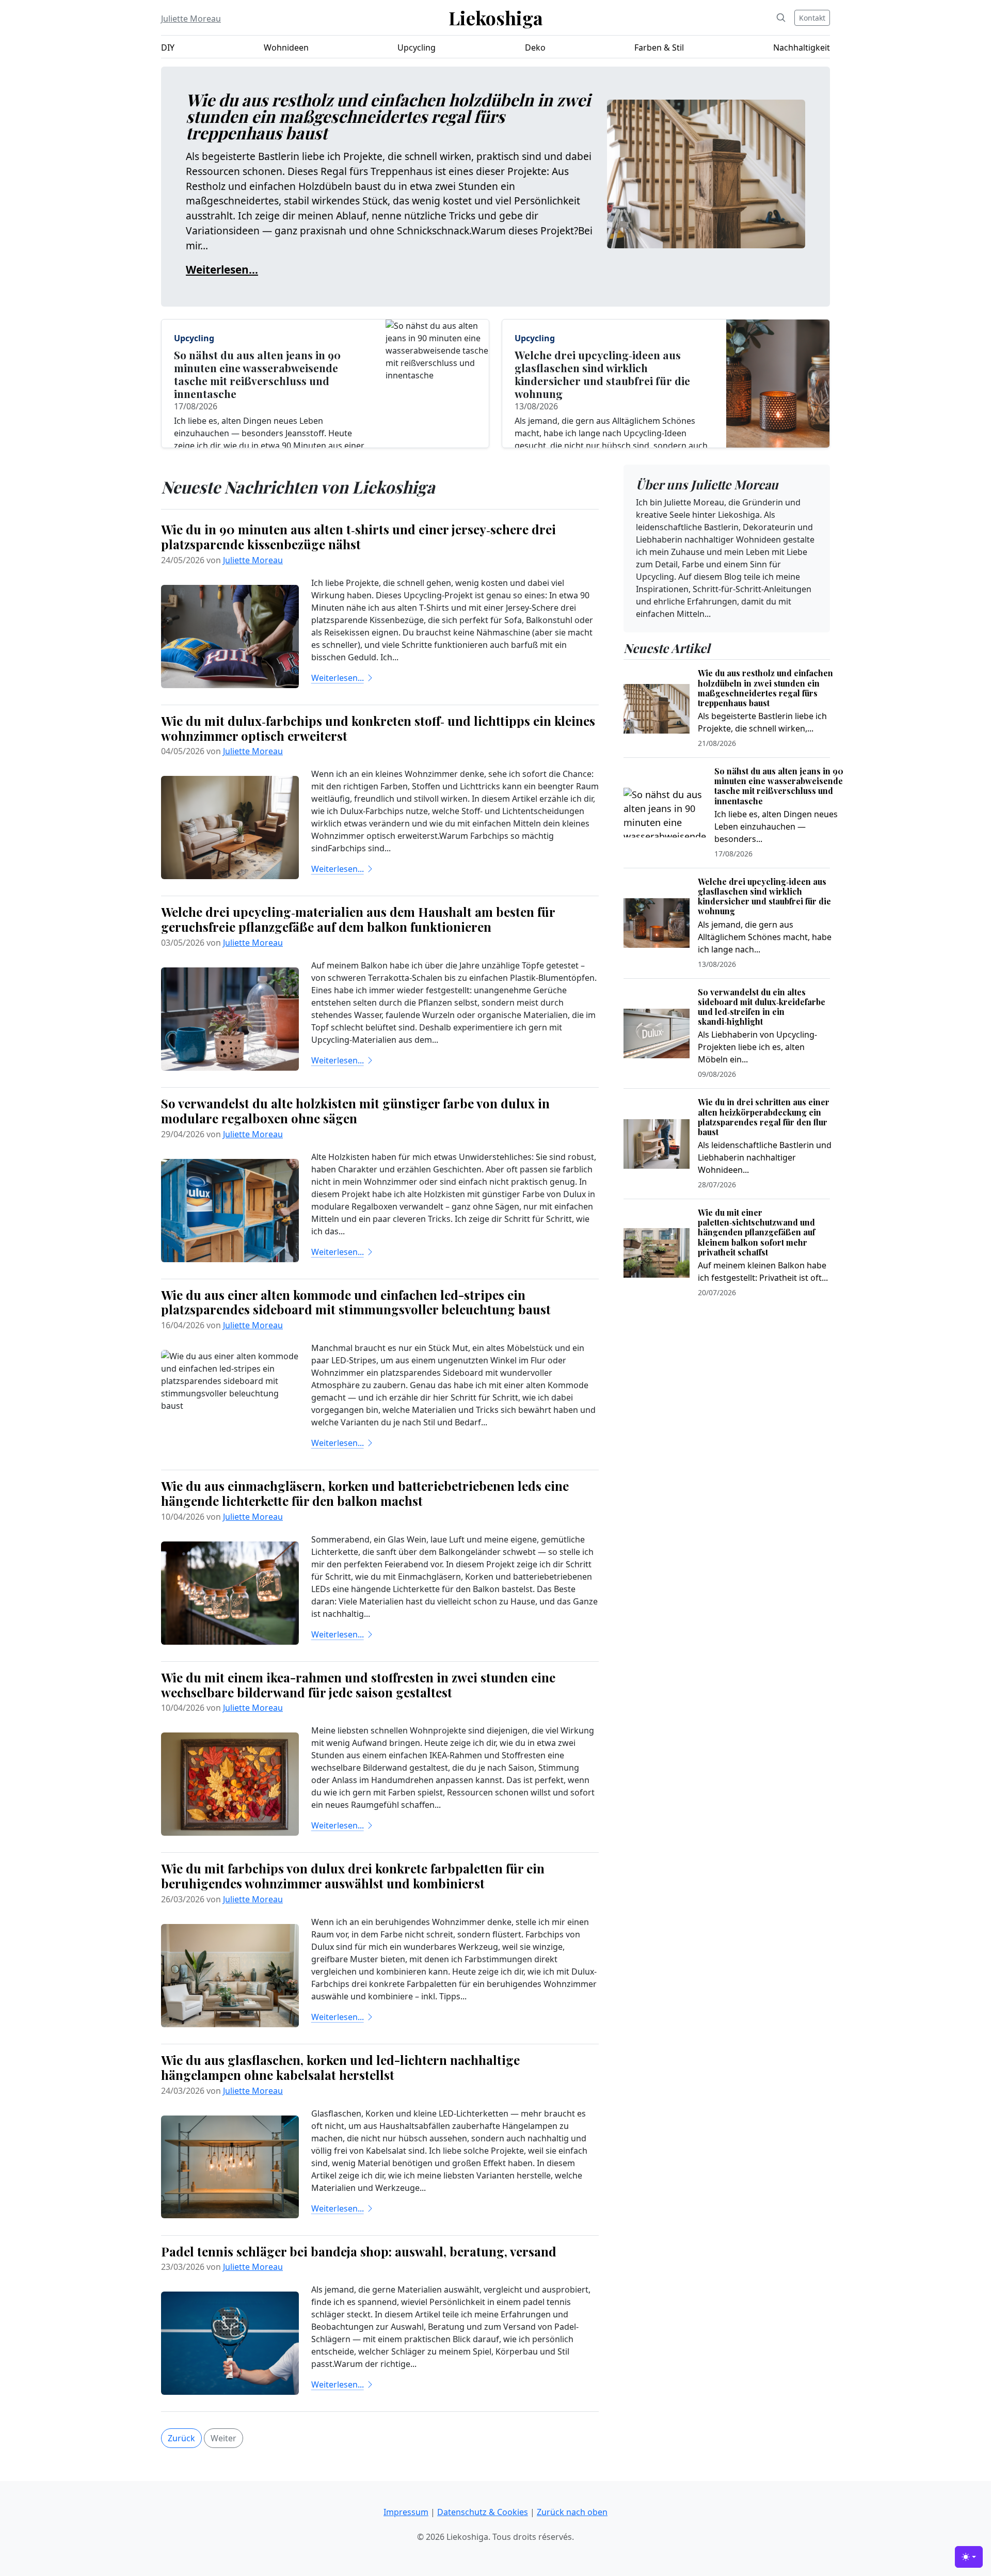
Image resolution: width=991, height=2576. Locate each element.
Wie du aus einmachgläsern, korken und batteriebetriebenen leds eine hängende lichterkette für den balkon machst (365, 1493)
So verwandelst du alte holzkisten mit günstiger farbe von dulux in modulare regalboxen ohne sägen (355, 1111)
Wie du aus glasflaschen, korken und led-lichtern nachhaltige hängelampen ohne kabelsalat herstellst (340, 2067)
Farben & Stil (659, 47)
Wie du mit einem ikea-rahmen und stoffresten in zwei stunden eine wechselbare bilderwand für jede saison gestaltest (358, 1685)
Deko (535, 47)
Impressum (406, 2512)
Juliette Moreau (191, 19)
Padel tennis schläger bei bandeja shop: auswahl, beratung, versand (359, 2251)
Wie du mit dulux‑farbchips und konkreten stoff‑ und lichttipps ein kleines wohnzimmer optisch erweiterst (378, 728)
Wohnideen (286, 47)
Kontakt (812, 18)
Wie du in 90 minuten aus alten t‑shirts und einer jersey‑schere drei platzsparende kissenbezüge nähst (358, 537)
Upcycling (417, 47)
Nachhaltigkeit (802, 47)
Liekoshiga (496, 18)
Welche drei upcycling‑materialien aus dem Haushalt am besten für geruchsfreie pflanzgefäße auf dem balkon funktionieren (358, 919)
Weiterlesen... (222, 269)
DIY (168, 47)
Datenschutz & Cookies (483, 2512)
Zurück (181, 2438)
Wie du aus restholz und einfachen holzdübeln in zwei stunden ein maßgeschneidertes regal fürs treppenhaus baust (388, 116)
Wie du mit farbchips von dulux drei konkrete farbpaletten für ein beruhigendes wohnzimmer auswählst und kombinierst (353, 1876)
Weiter (223, 2438)
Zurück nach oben (572, 2512)
